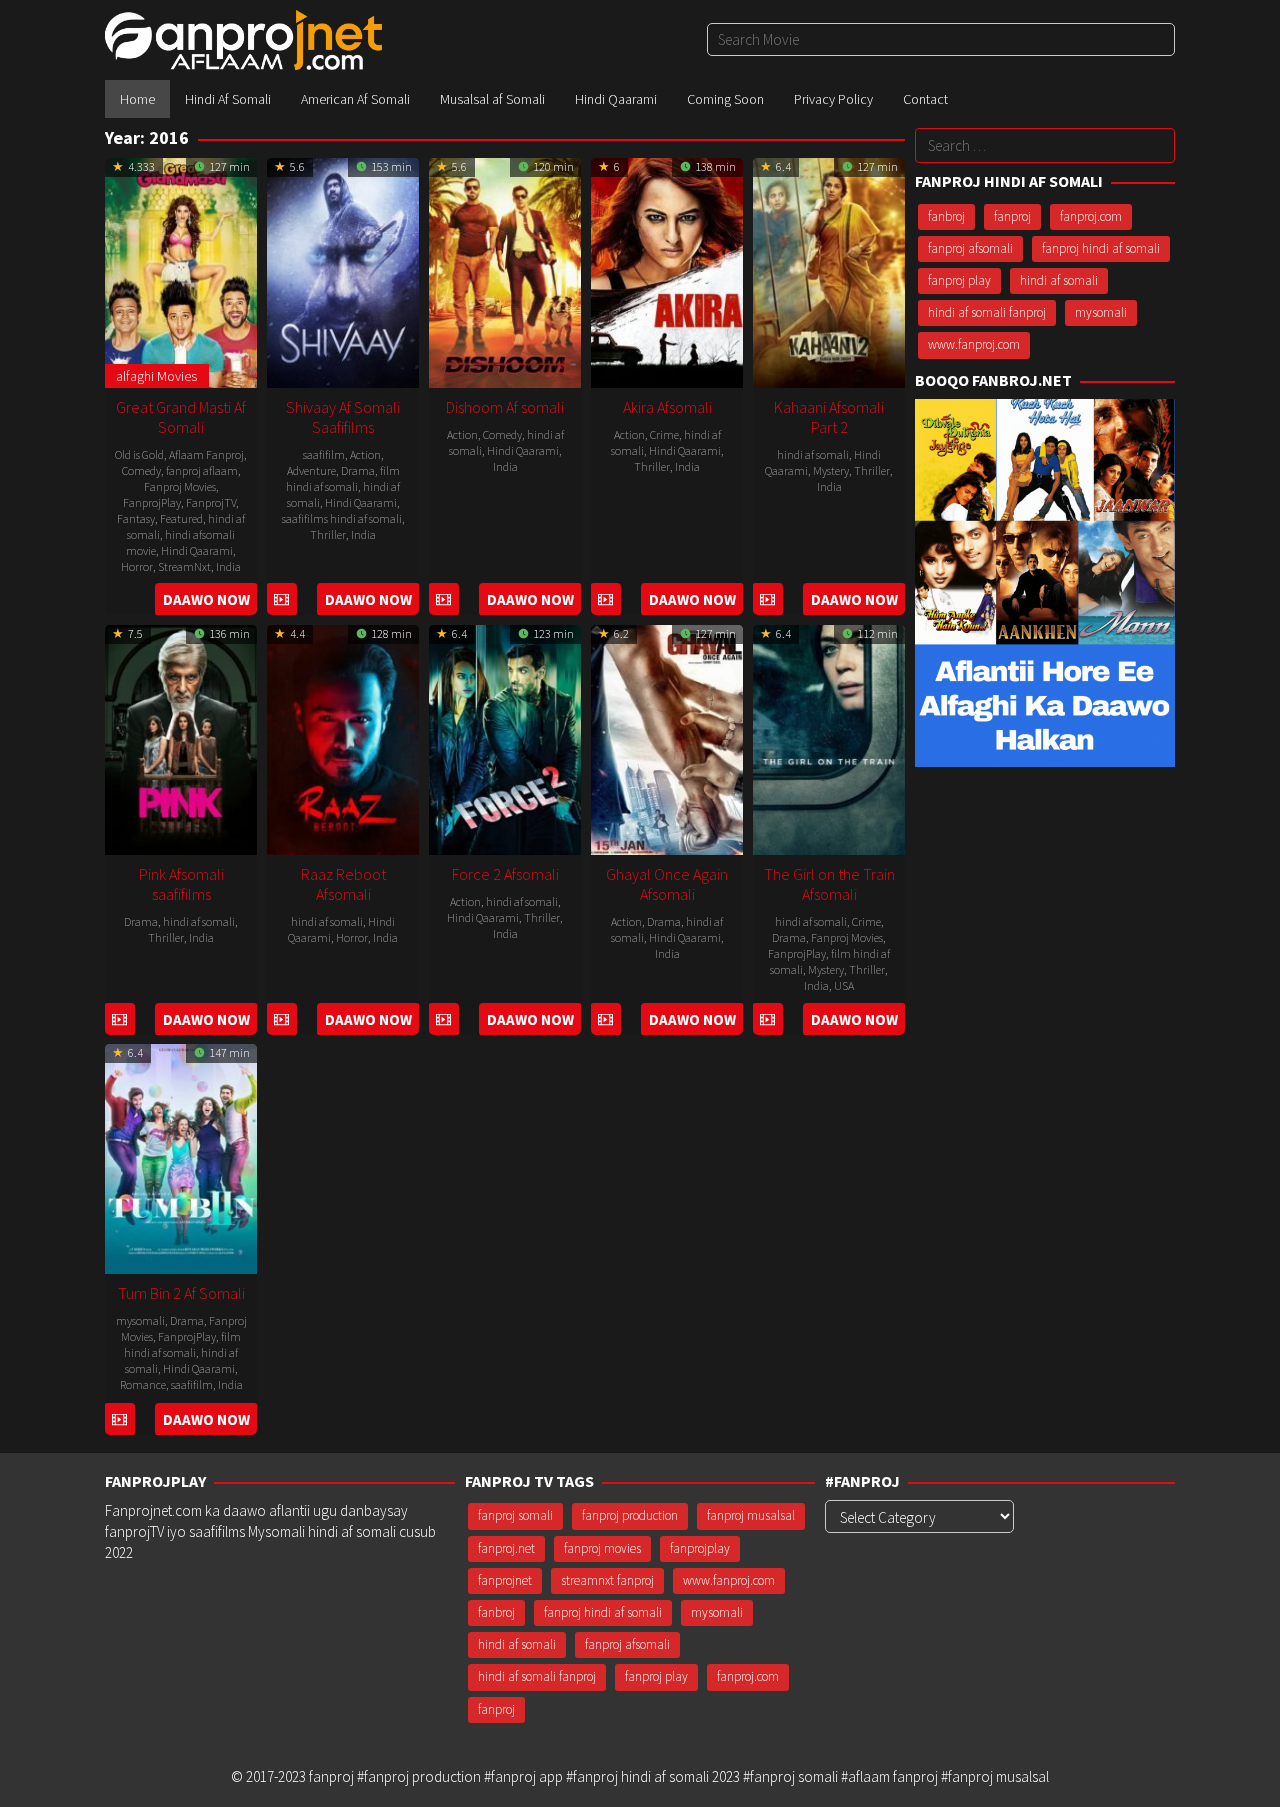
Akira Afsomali (667, 407)
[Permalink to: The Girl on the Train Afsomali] (829, 737)
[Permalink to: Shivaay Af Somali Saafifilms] (343, 270)
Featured (181, 518)
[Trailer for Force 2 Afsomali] (443, 1019)
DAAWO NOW (206, 599)
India (228, 566)
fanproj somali (515, 1515)
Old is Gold (139, 454)
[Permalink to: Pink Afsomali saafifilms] (181, 737)
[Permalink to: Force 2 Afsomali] (505, 737)
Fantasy (136, 518)
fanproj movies (602, 1548)
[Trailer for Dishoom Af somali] (443, 599)
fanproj (1012, 216)
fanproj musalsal (751, 1515)
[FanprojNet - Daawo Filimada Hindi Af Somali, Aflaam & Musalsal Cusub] (243, 38)
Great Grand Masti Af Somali (181, 417)
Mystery (831, 470)
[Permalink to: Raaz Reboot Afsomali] (343, 737)
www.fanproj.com (974, 344)
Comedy (141, 470)
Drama (358, 470)
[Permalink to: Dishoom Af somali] (505, 270)
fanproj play (959, 280)
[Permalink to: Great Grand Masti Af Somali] (181, 270)
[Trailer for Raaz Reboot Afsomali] (281, 1019)
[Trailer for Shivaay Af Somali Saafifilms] (281, 599)
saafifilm (324, 454)
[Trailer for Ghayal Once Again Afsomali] (605, 1019)
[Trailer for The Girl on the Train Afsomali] (767, 1019)
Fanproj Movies (180, 486)
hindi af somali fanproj (987, 312)
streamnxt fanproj (607, 1580)
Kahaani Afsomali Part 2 (829, 417)
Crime (664, 434)
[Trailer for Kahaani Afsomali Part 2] (767, 599)
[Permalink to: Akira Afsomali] (667, 270)
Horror (137, 566)
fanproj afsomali (970, 248)
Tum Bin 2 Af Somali (181, 1293)
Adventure (311, 470)
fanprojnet (505, 1580)
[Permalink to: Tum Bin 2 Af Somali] (181, 1156)
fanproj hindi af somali (1101, 248)
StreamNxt (184, 566)
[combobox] (941, 39)
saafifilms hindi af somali (342, 518)
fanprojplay (700, 1548)
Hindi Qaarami (197, 550)
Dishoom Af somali (505, 407)
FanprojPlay (152, 502)
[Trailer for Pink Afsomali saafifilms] (119, 1019)
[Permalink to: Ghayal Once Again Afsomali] (667, 737)
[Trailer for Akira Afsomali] (605, 599)
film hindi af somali (343, 478)
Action (365, 454)
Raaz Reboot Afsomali (343, 884)
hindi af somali (813, 454)
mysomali (140, 1320)
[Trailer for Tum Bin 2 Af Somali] (119, 1419)
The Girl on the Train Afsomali (829, 884)
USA (844, 985)
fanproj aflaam (202, 470)
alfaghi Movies (156, 376)
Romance (143, 1384)
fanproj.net (506, 1548)
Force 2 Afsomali (505, 874)
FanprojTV (211, 502)
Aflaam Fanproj (206, 454)
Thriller (328, 534)
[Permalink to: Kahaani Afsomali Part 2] (829, 270)
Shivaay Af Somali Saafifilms (343, 417)
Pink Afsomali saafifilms (181, 884)
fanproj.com (1091, 216)
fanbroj (946, 216)
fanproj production (630, 1515)
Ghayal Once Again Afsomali (667, 884)
